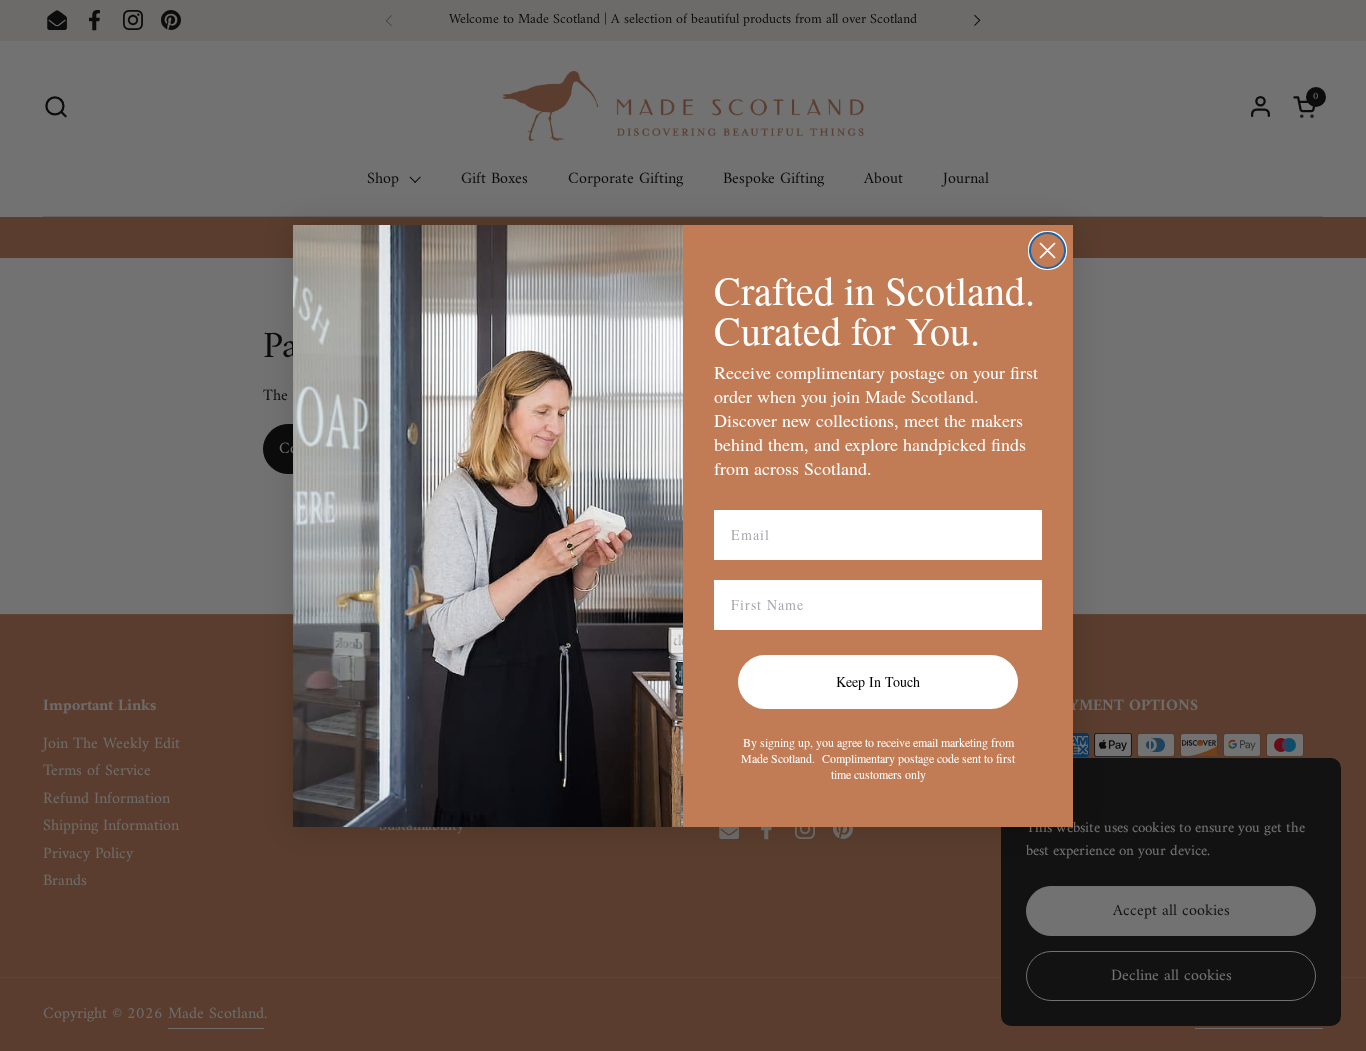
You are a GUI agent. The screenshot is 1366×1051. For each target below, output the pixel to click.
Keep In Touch (878, 681)
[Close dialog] (1047, 250)
